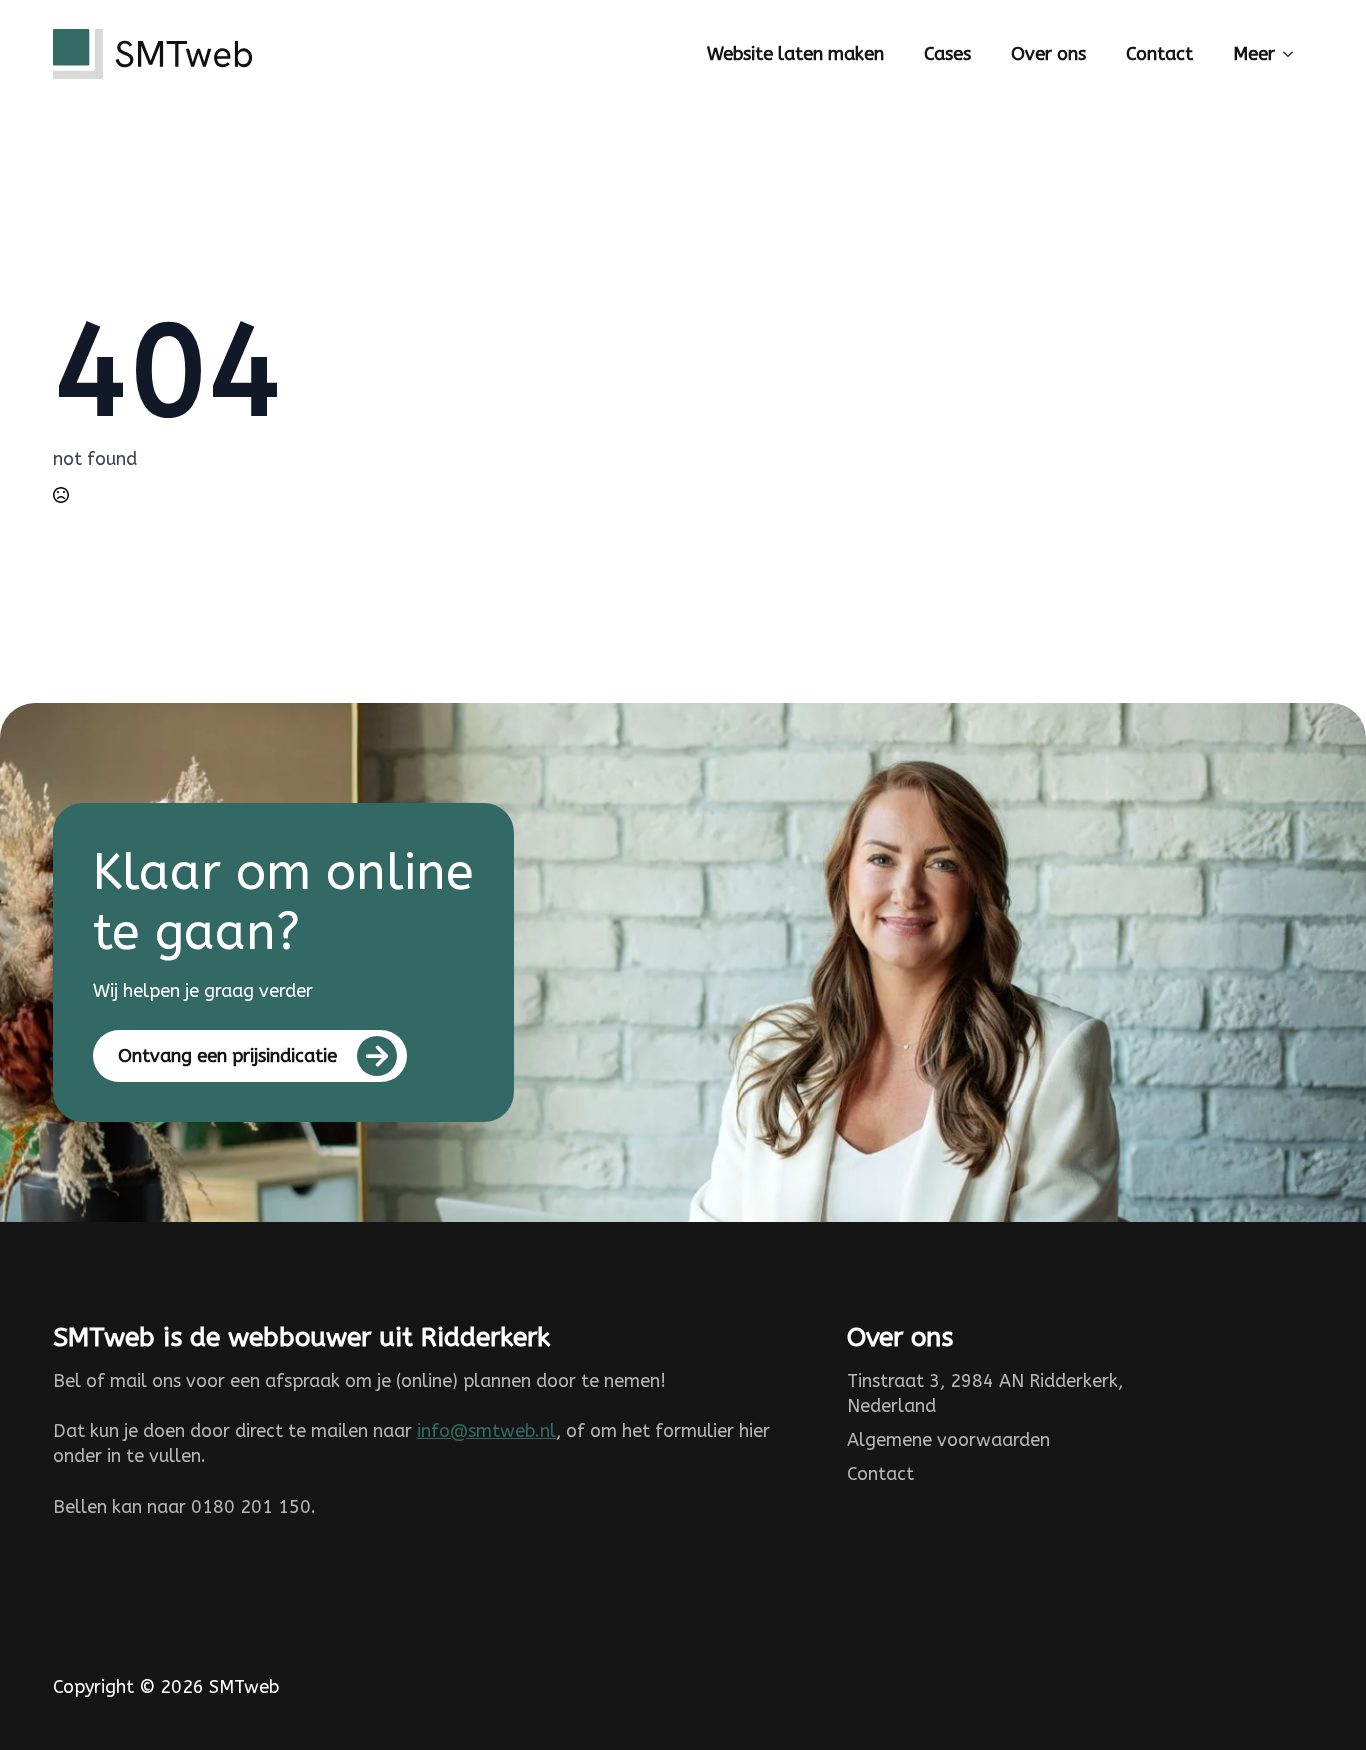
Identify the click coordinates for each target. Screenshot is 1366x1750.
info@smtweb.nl (486, 1431)
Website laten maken (795, 54)
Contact (1159, 54)
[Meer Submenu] (1294, 54)
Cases (947, 54)
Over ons (1048, 54)
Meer (1254, 54)
